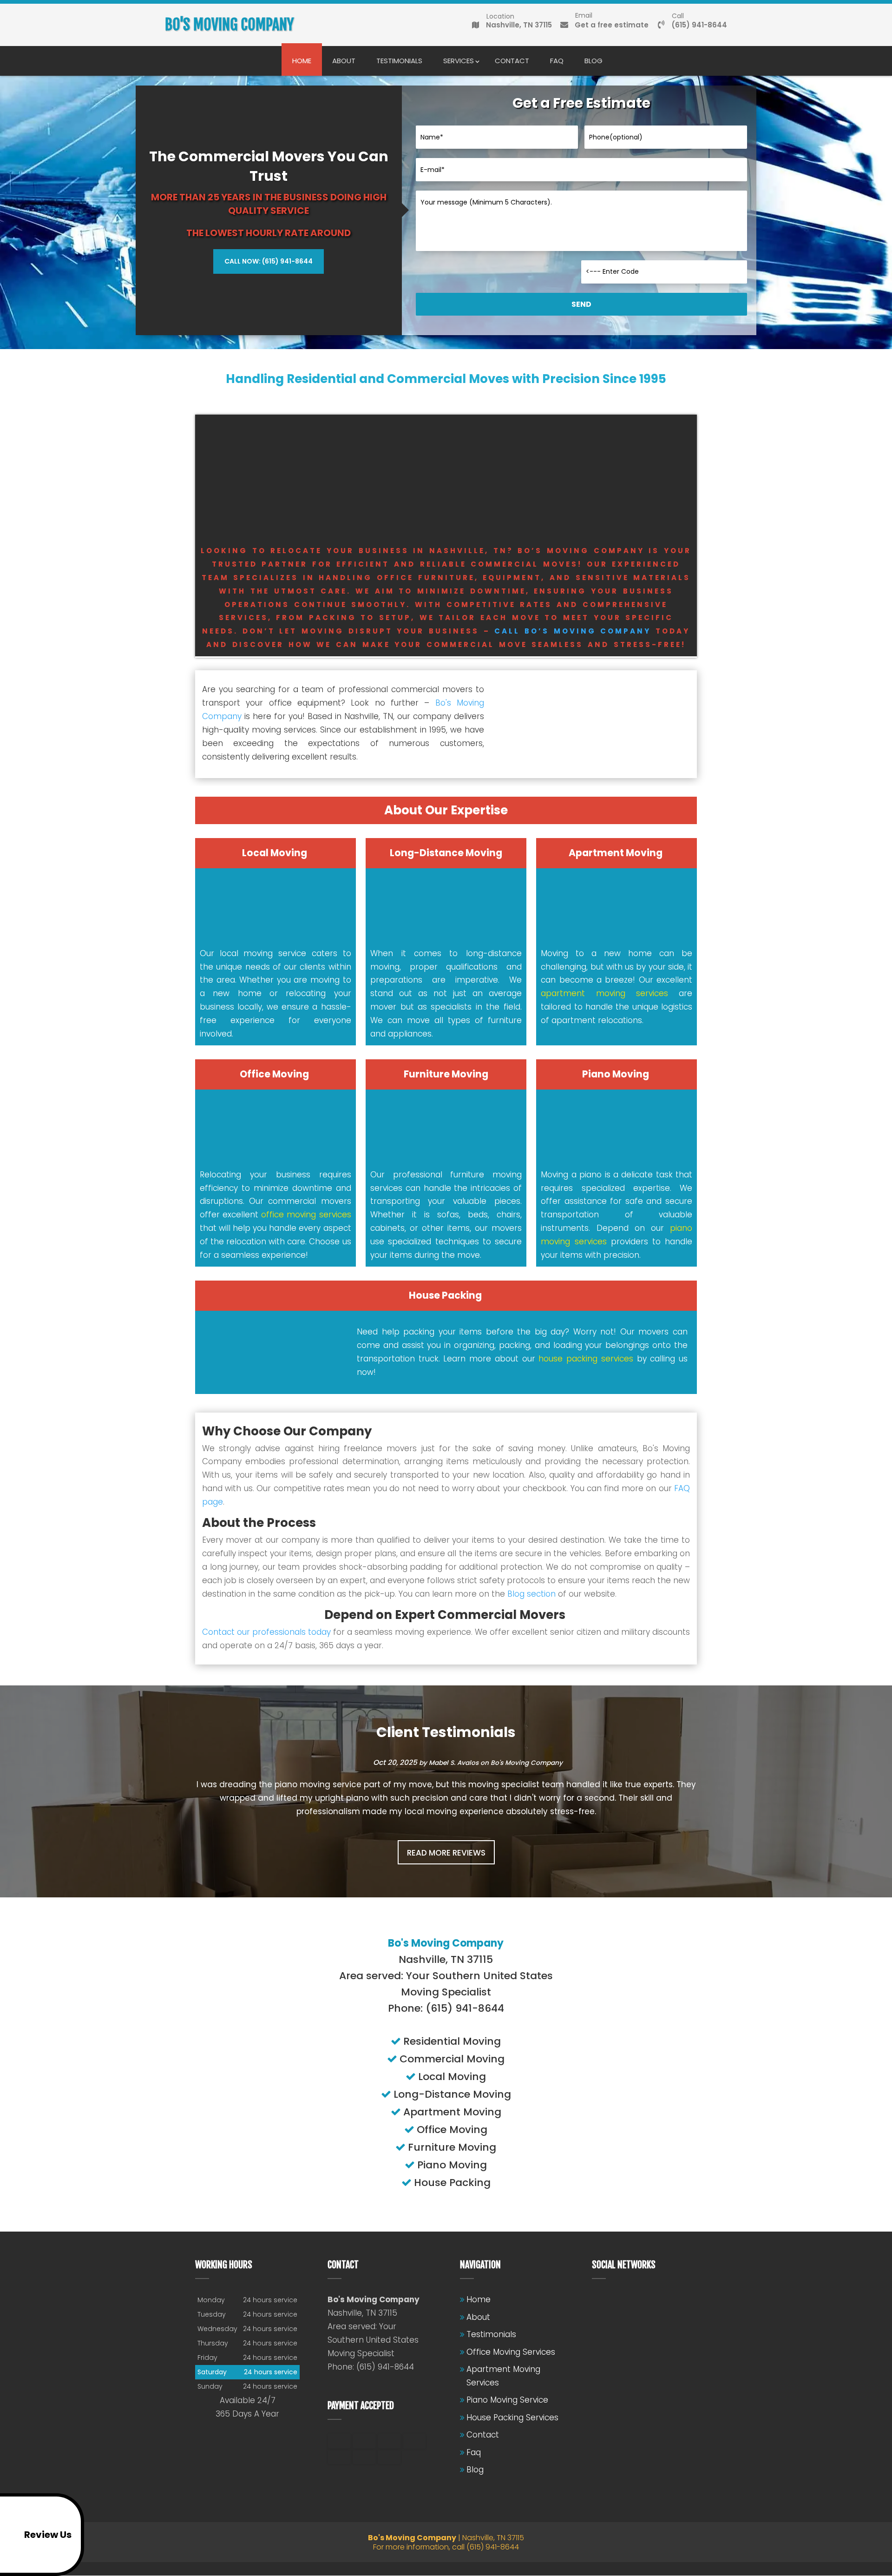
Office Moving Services (511, 2352)
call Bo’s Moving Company (573, 631)
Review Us (48, 2535)
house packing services (586, 1359)
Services (459, 61)
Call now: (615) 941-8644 (269, 261)
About (344, 61)
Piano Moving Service (507, 2400)
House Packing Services (512, 2417)
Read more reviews (446, 1853)
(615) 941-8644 (699, 23)
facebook (599, 2300)
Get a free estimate (612, 23)
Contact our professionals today (266, 1632)
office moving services (306, 1215)
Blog (594, 61)
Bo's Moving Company (527, 1763)
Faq (557, 61)
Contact (512, 61)
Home (302, 61)
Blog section (531, 1594)
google (617, 2300)
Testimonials (399, 61)
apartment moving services (604, 993)
